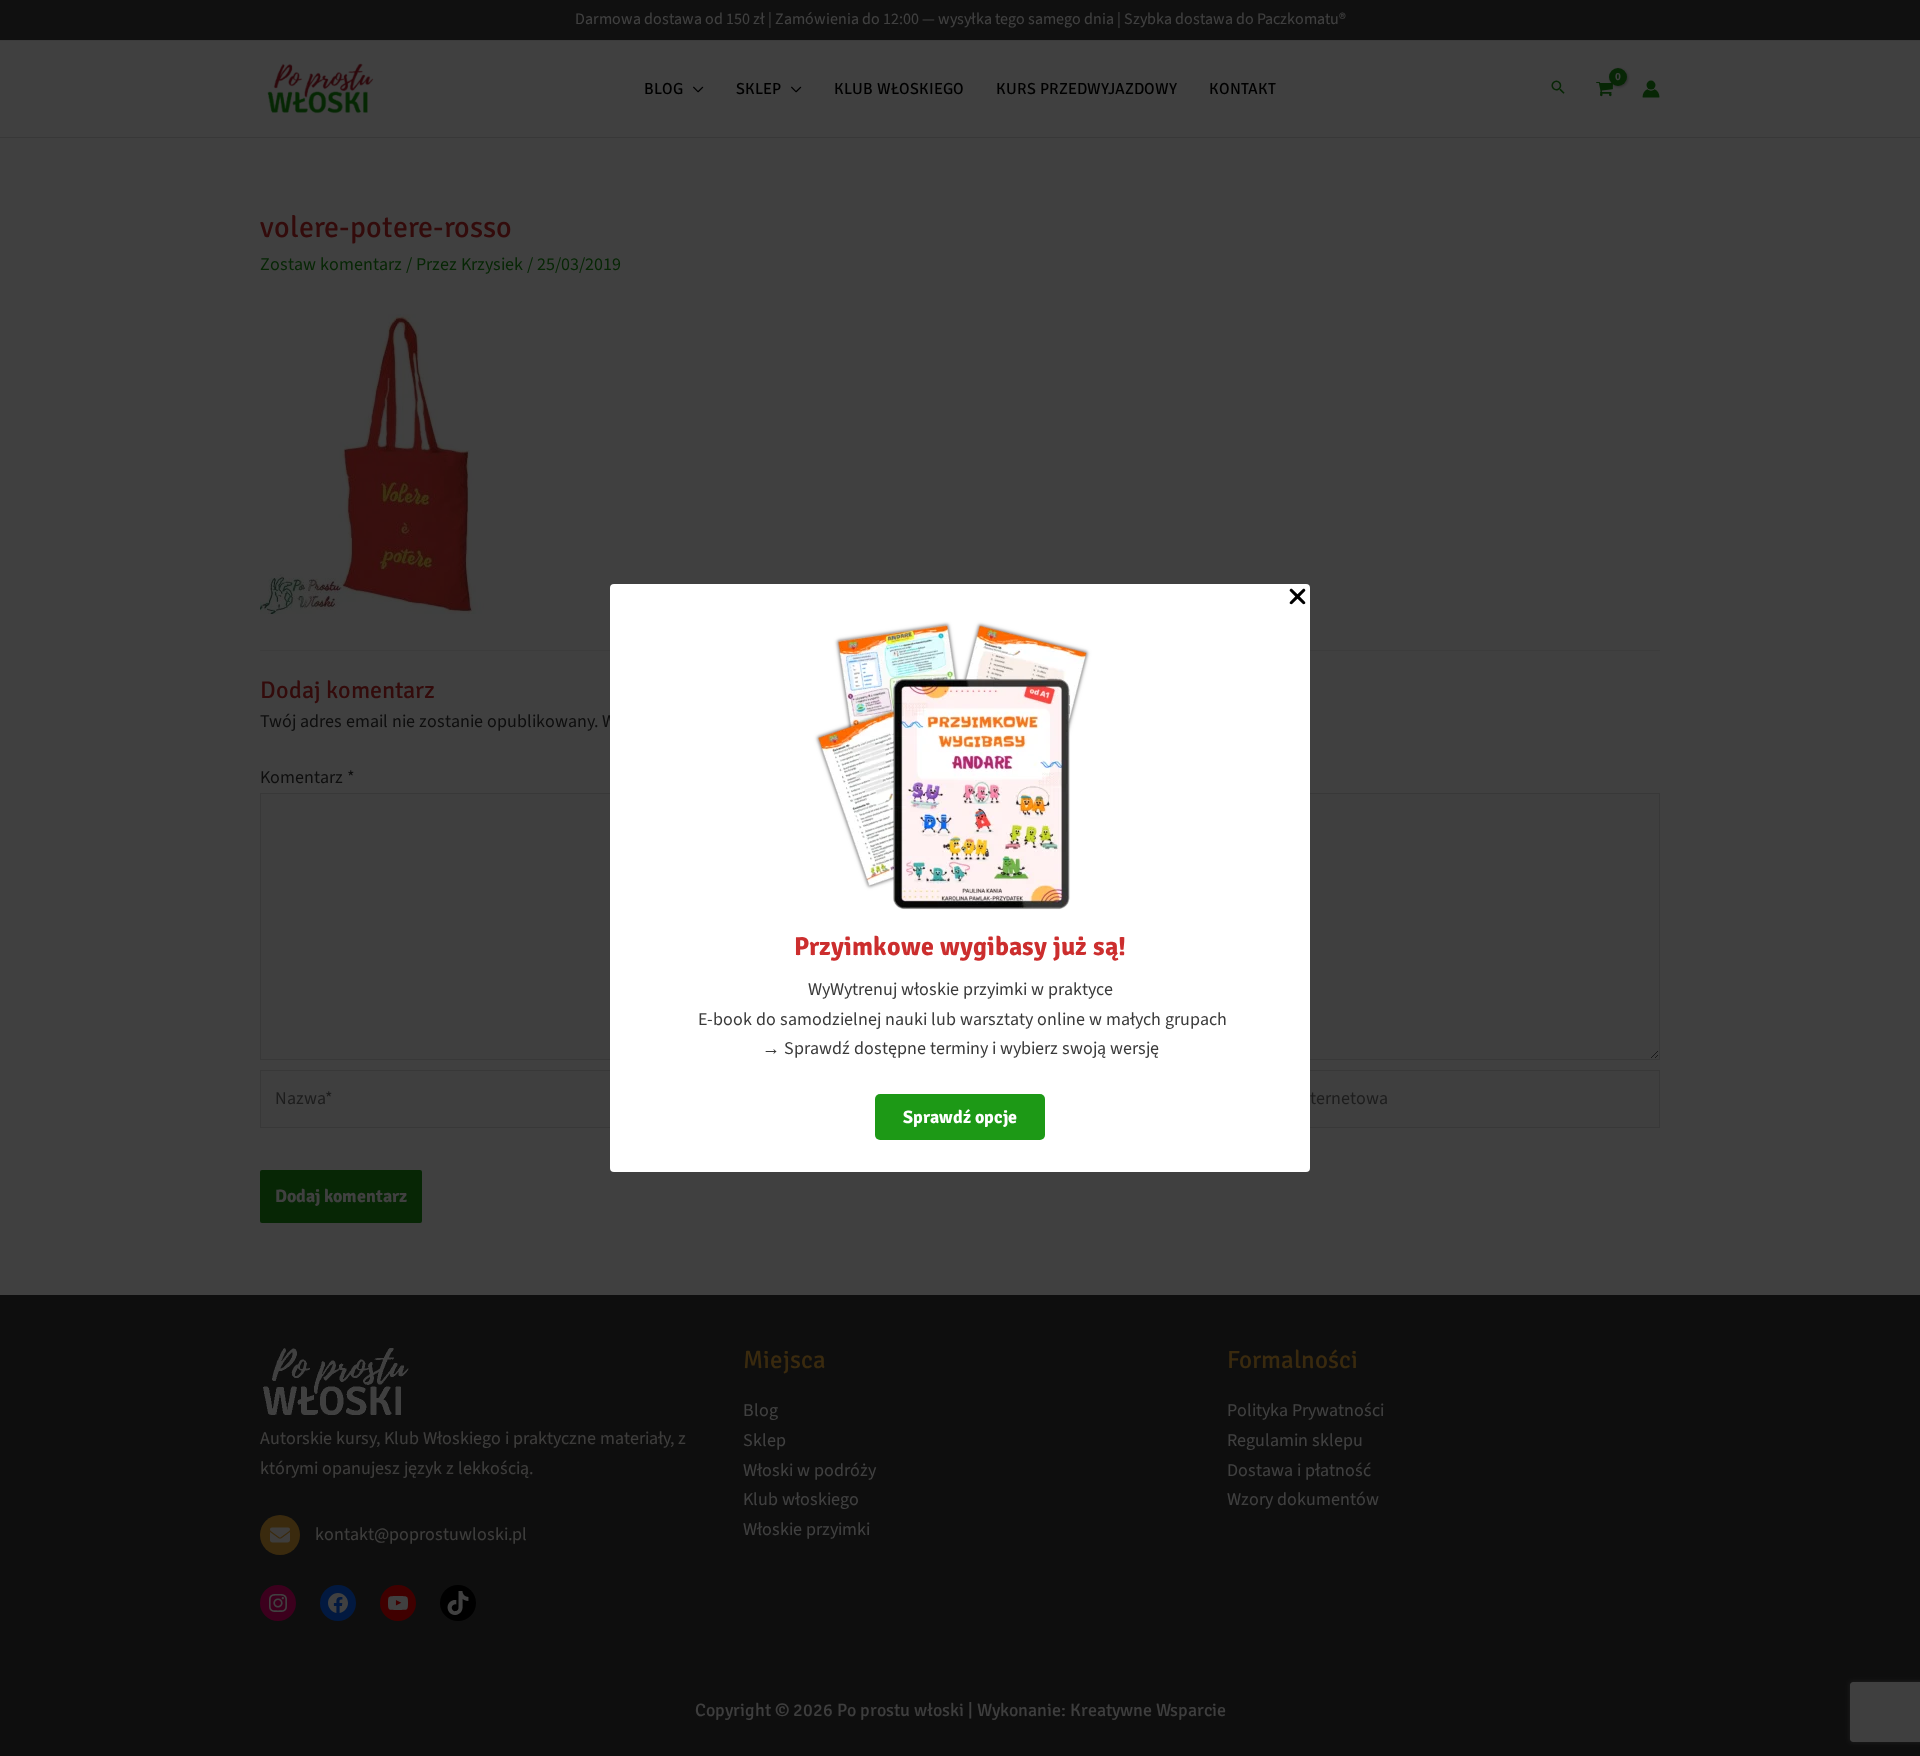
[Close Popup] (1297, 598)
